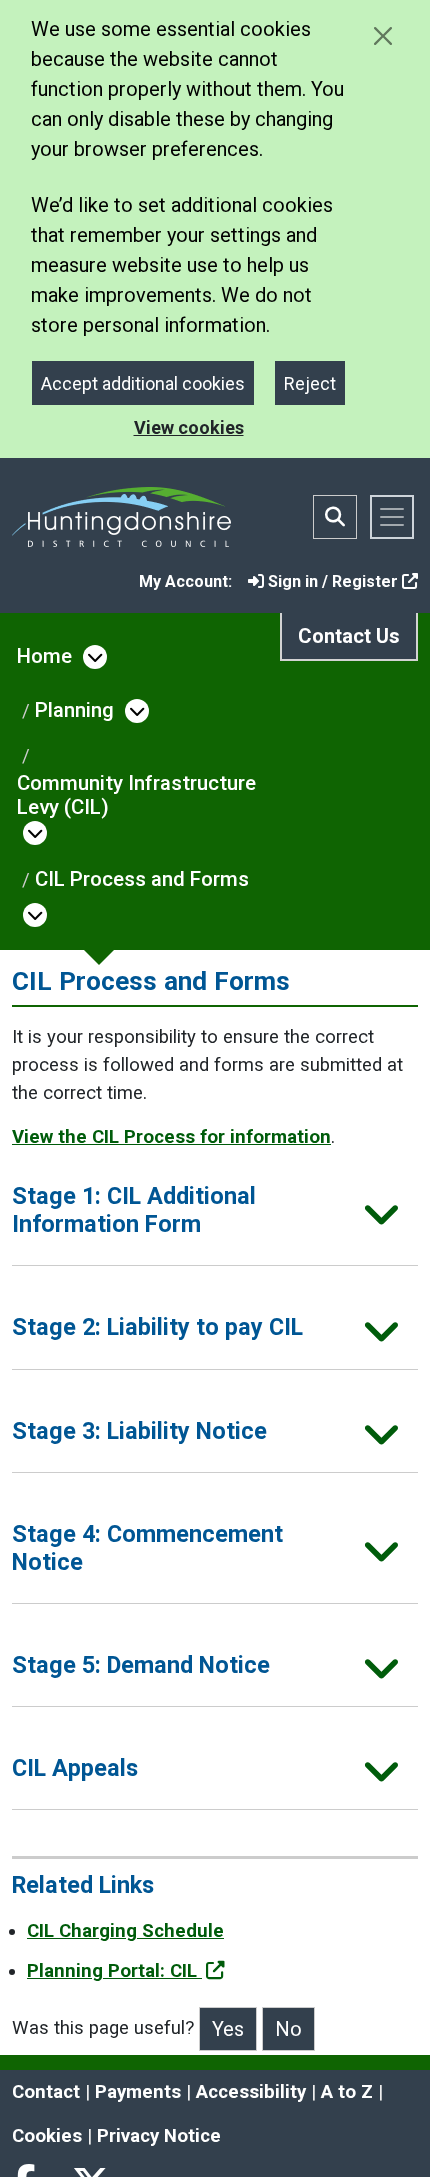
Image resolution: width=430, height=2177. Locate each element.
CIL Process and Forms (142, 879)
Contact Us (349, 636)
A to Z (347, 2092)
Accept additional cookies (143, 383)
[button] (215, 1216)
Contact (46, 2092)
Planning (74, 710)
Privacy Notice (159, 2136)
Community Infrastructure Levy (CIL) (136, 795)
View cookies (189, 427)
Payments (138, 2092)
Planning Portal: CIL (114, 1971)
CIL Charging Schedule (125, 1931)
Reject (310, 383)
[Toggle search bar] (335, 517)
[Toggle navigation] (392, 517)
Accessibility (251, 2092)
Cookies (47, 2136)
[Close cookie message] (382, 35)
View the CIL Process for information (171, 1137)
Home (44, 656)
